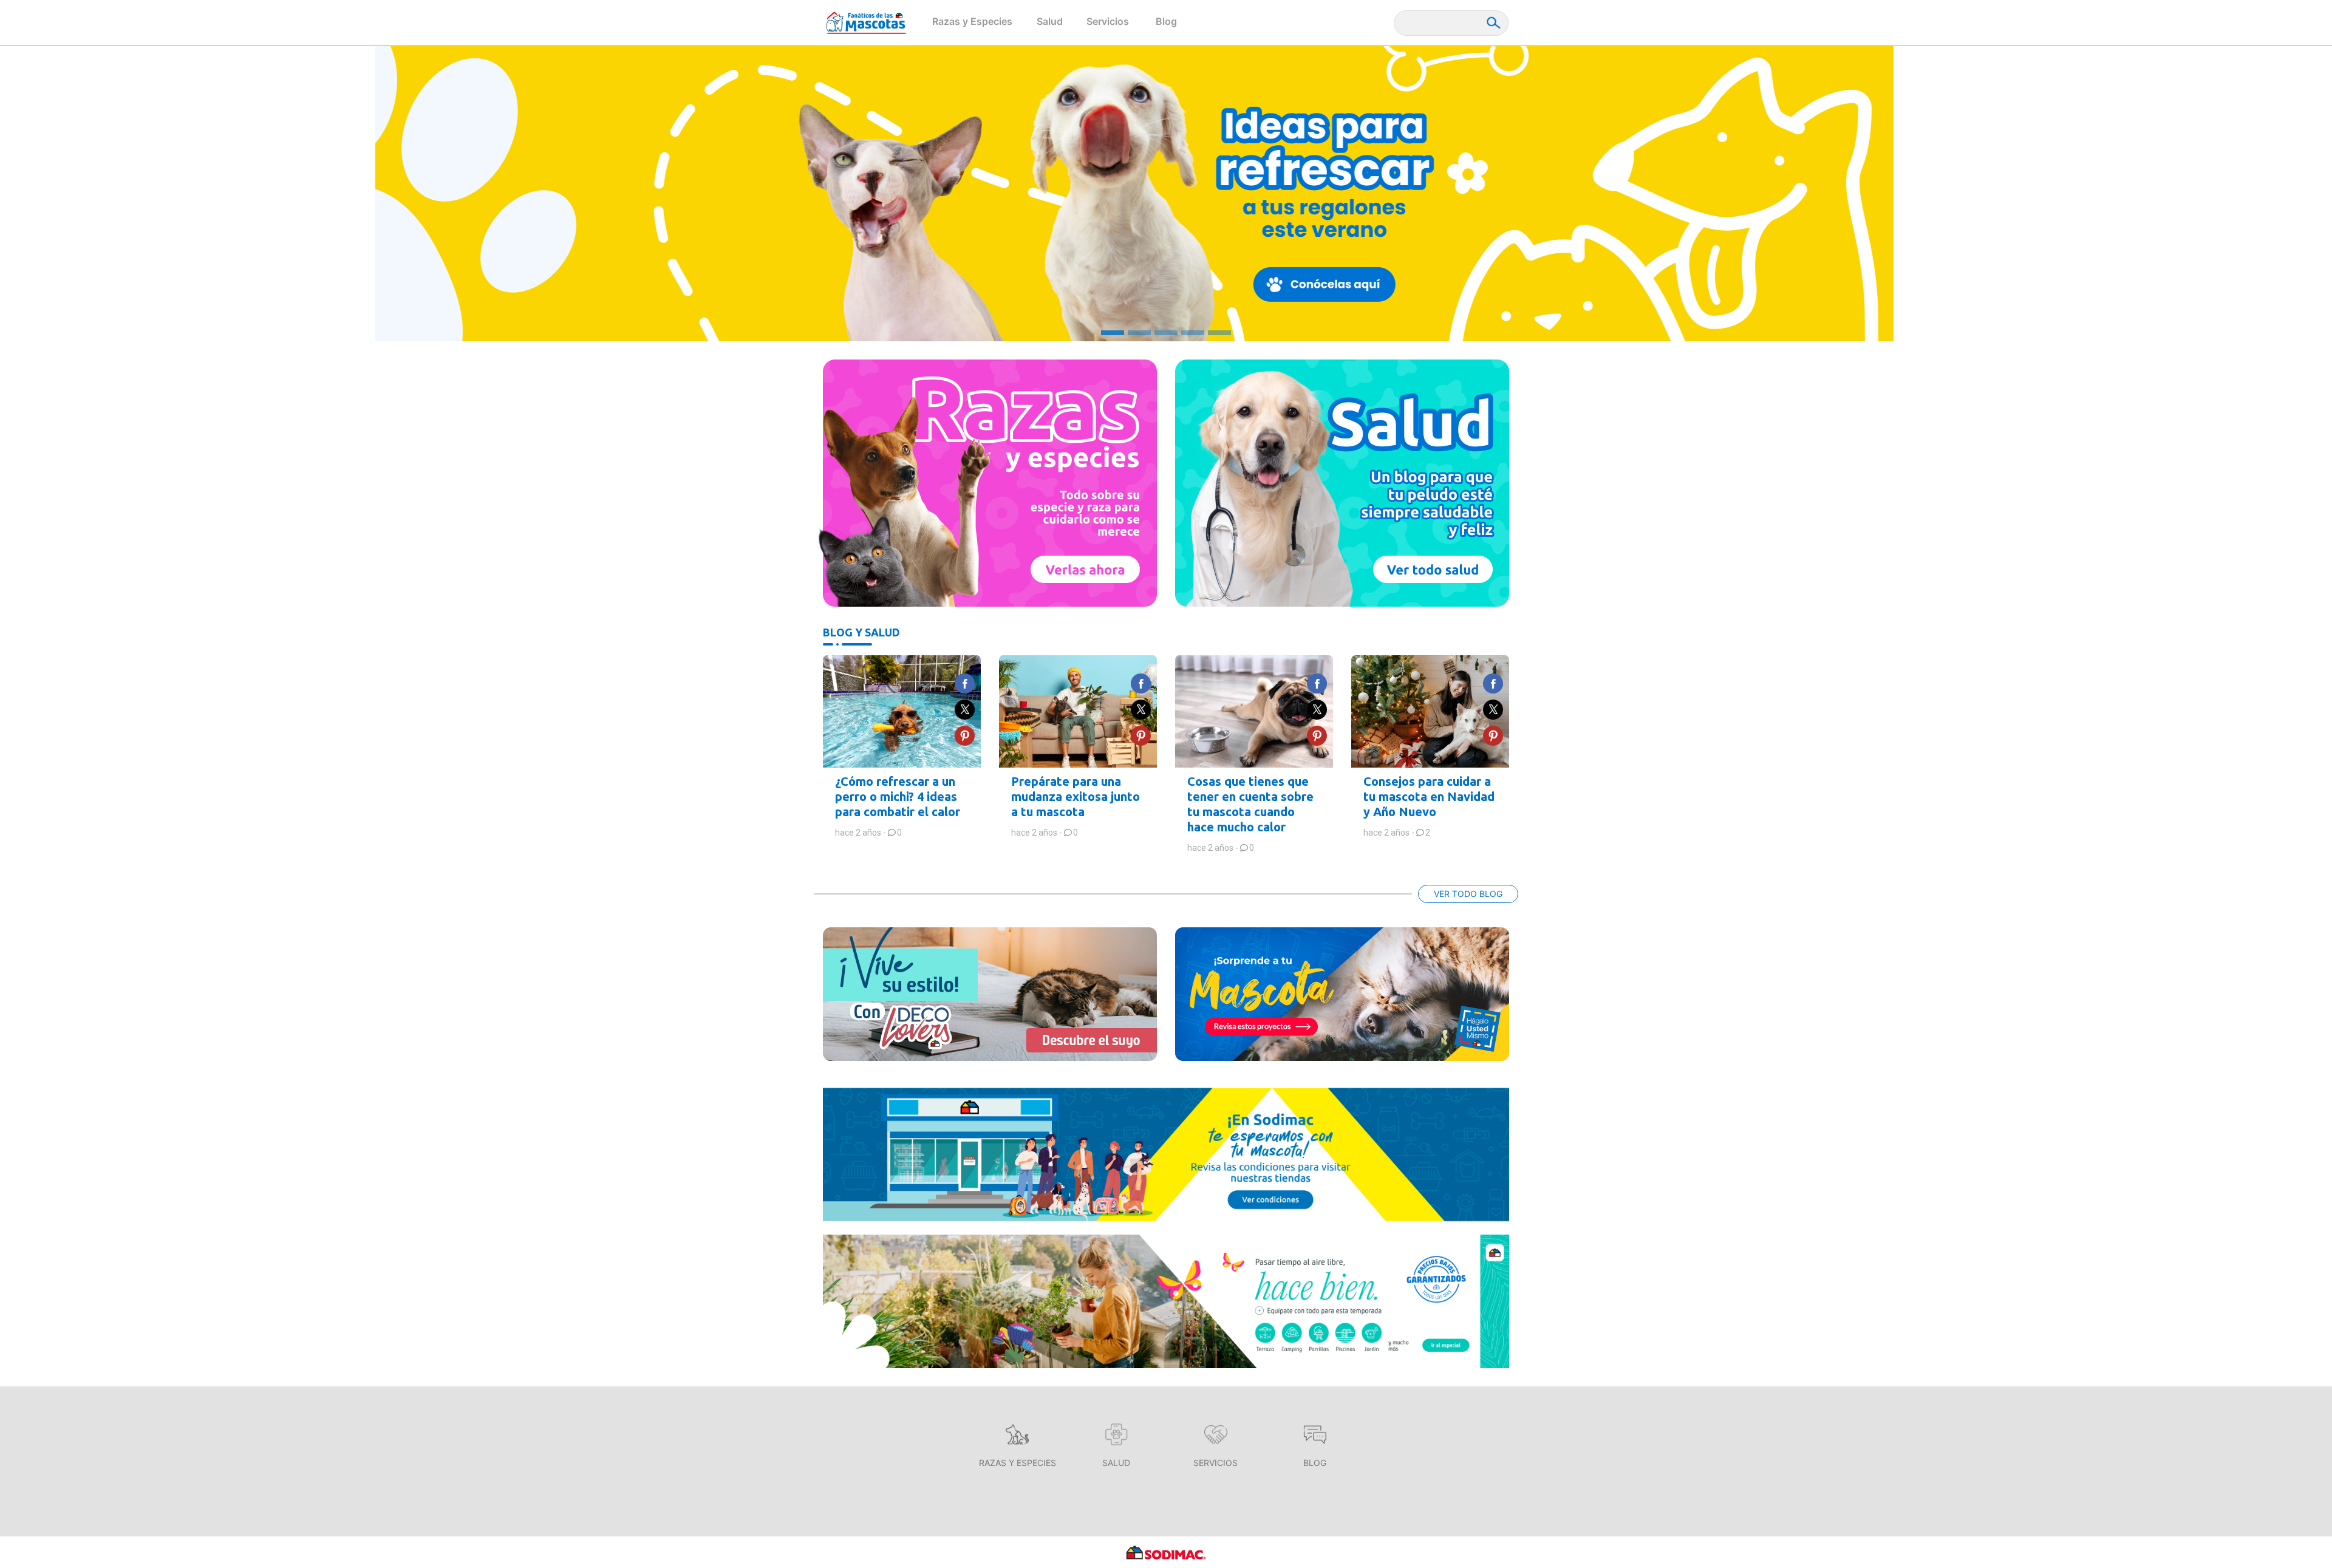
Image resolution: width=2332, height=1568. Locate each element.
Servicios (1108, 21)
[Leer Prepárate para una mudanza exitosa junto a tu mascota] (1078, 711)
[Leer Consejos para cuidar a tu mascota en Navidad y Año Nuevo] (1430, 711)
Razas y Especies (972, 21)
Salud (1050, 21)
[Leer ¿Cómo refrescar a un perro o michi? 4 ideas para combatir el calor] (902, 711)
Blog (1166, 21)
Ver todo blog (1468, 894)
